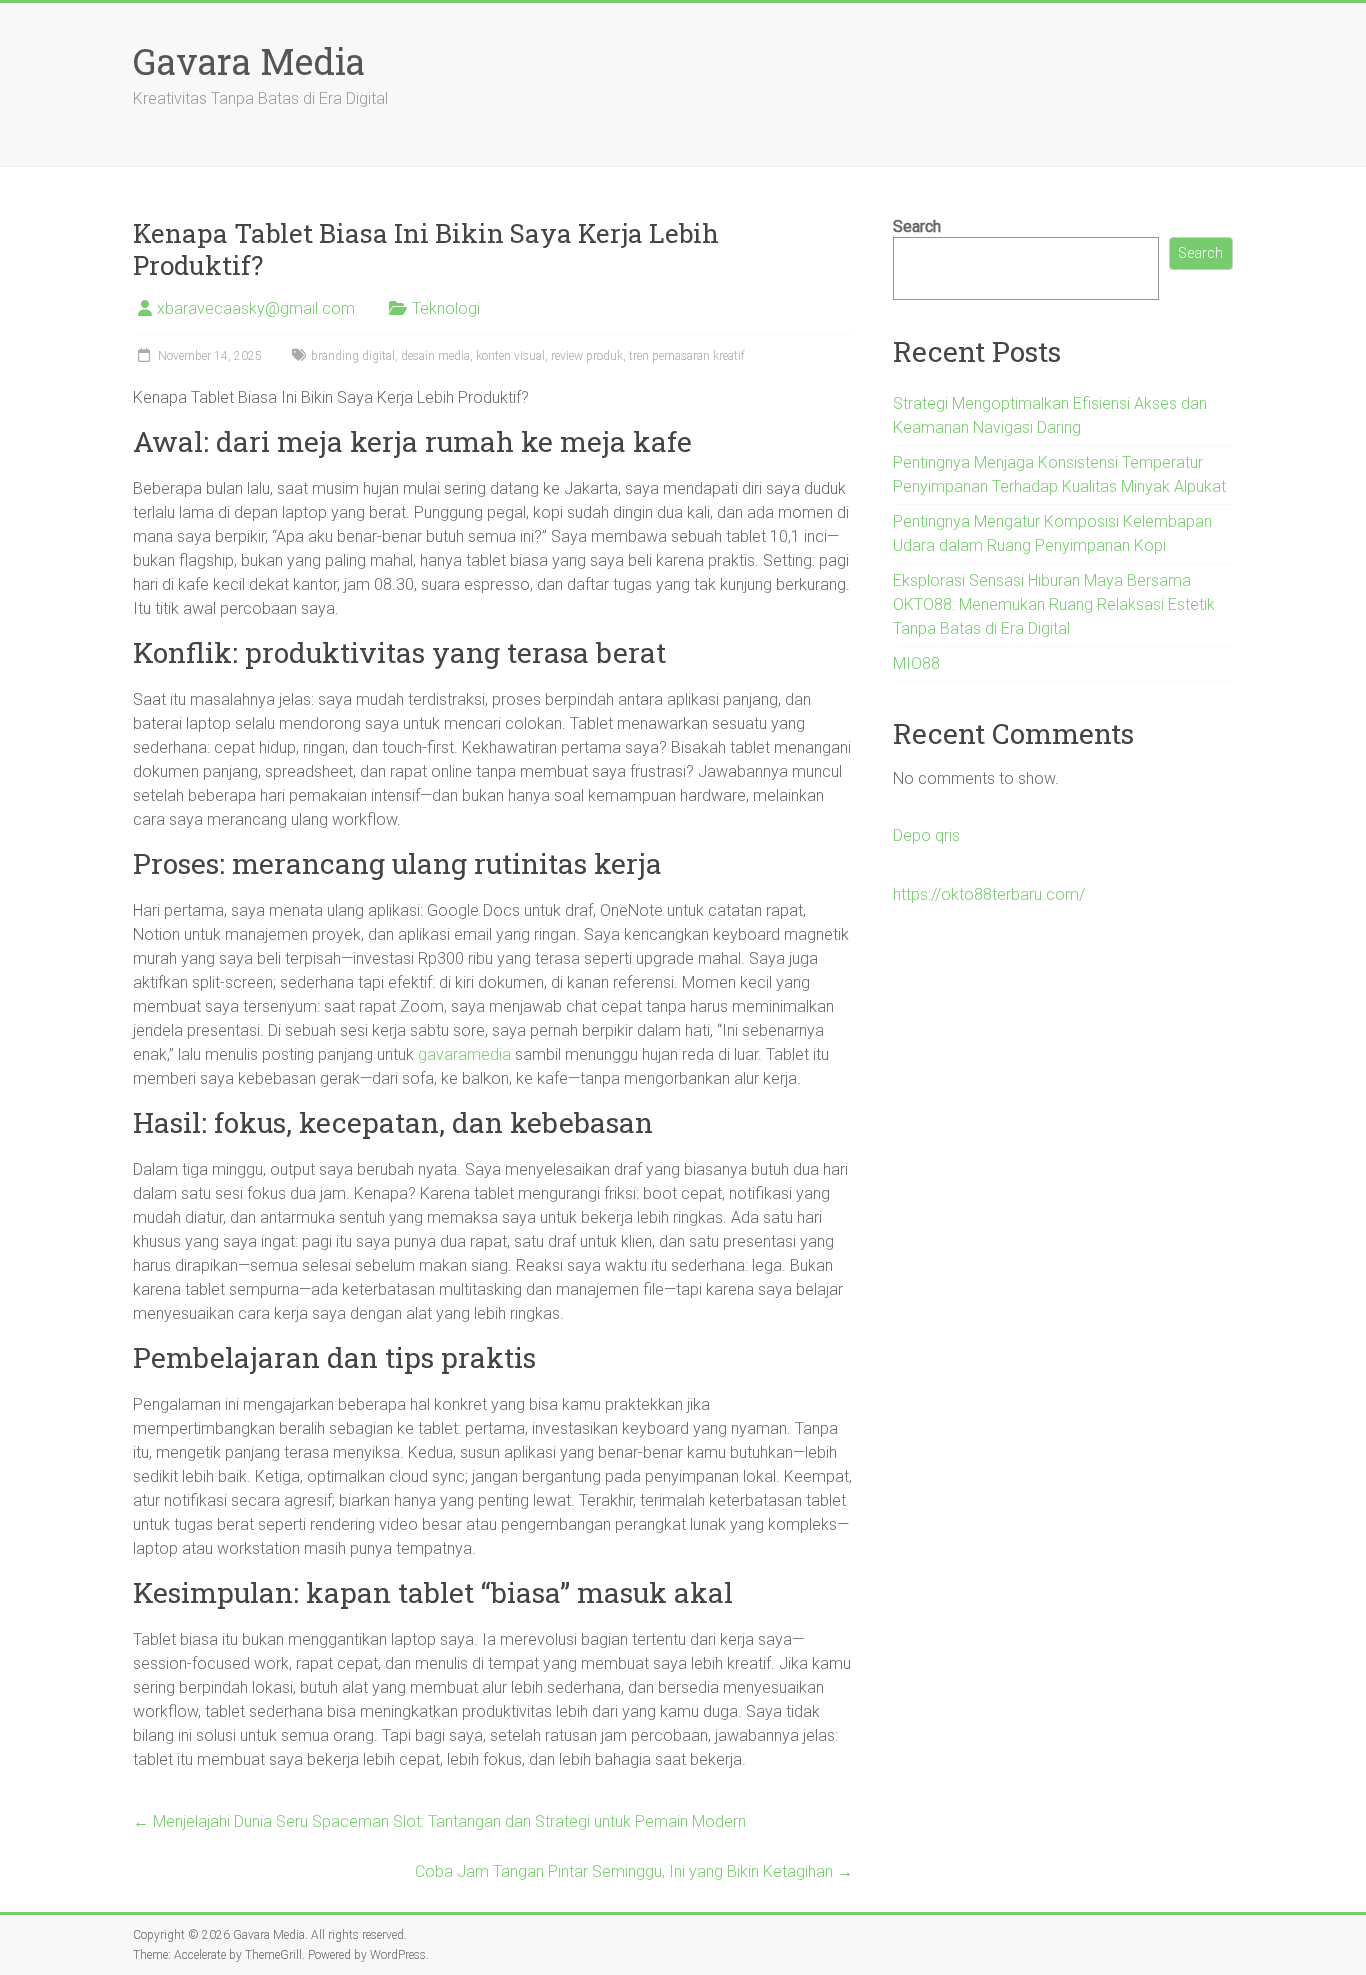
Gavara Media (249, 61)
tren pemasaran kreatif (687, 356)
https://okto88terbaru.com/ (989, 894)
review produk (587, 356)
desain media (435, 356)
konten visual (510, 356)
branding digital (353, 356)
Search (917, 226)
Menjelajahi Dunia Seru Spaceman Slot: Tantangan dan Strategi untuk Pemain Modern (439, 1821)
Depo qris (926, 835)
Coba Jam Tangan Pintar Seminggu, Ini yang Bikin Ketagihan (634, 1871)
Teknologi (446, 308)
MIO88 (916, 663)
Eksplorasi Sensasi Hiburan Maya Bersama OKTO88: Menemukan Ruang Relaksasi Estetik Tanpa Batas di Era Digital (1054, 604)
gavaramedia (464, 1054)
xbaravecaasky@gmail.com (256, 308)
